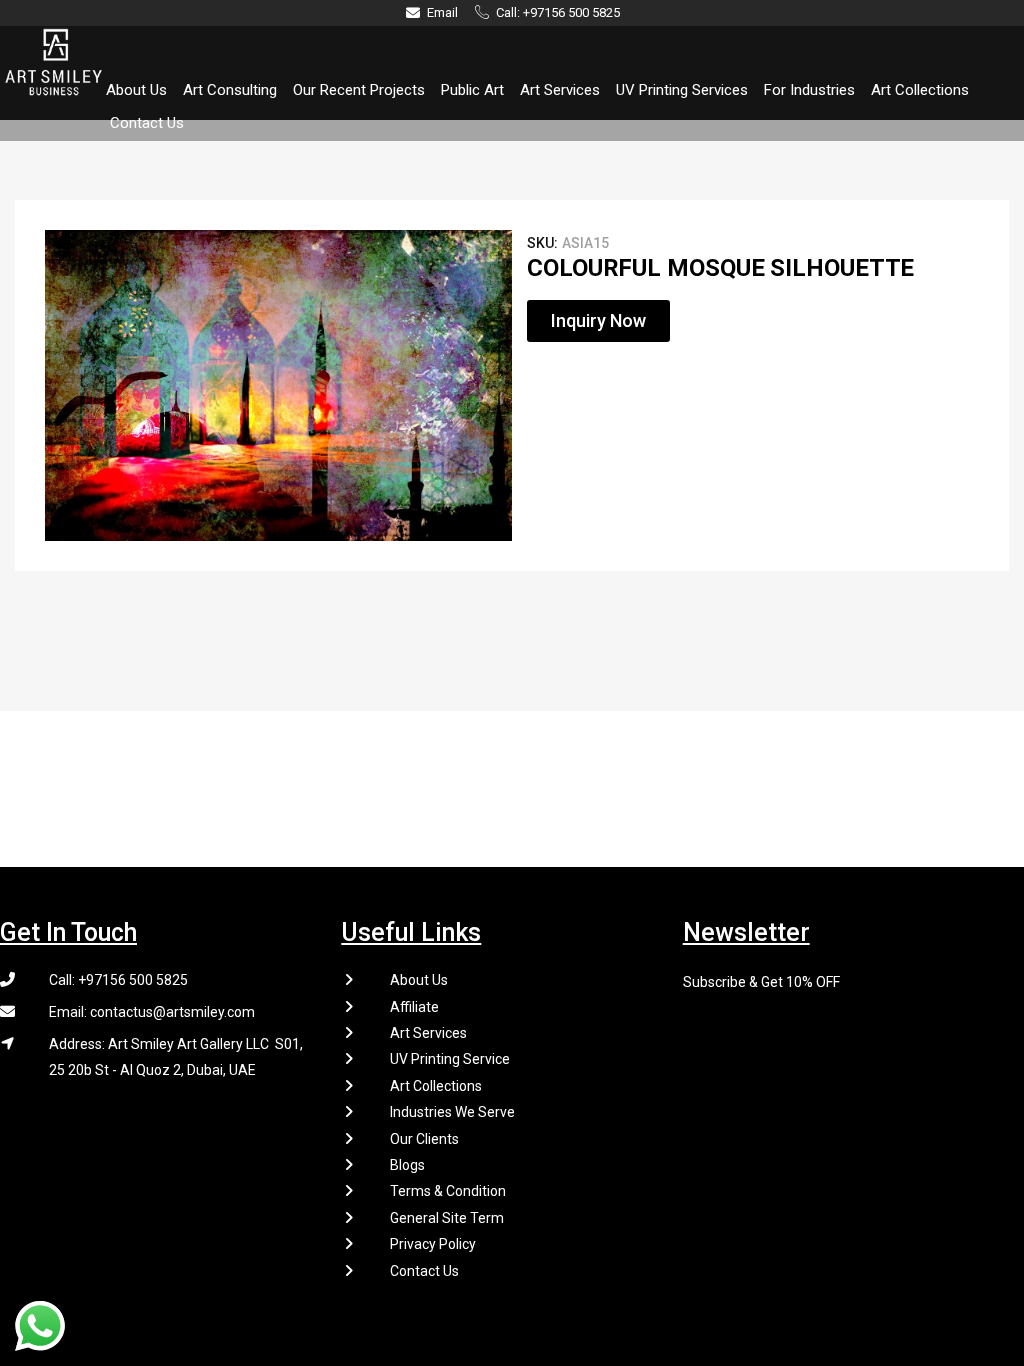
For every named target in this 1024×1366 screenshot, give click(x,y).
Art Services (560, 90)
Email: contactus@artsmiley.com (152, 1012)
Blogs (407, 1165)
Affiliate (414, 1007)
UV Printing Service (450, 1059)
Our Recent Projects (359, 90)
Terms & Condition (448, 1191)
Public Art (472, 90)
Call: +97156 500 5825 (118, 980)
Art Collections (920, 90)
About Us (136, 90)
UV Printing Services (682, 90)
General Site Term (447, 1218)
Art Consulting (230, 90)
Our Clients (424, 1139)
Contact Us (147, 123)
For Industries (809, 90)
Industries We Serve (452, 1112)
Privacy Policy (433, 1244)
